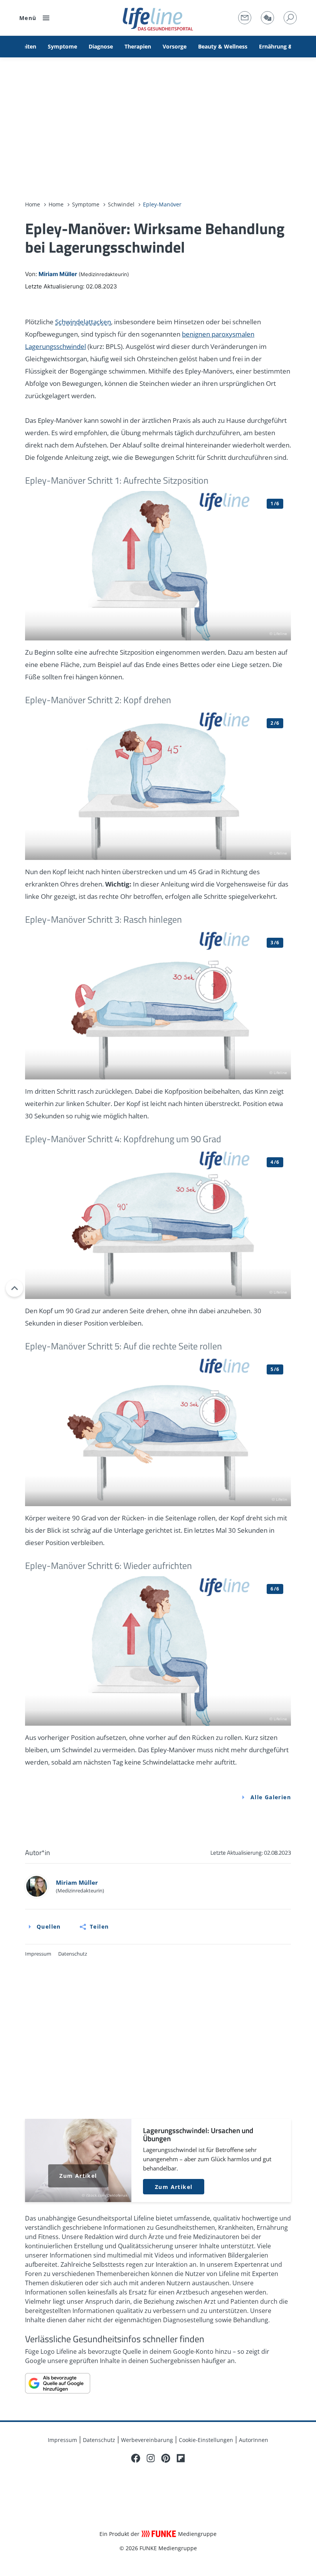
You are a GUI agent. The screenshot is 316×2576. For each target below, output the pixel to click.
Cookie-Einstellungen (206, 2440)
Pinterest (166, 2458)
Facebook (136, 2458)
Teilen (99, 1927)
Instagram (151, 2458)
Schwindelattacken (83, 322)
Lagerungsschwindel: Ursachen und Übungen (158, 2161)
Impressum (38, 1954)
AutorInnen (254, 2440)
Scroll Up (14, 1288)
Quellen (49, 1927)
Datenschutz (73, 1954)
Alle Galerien (271, 1797)
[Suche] (290, 18)
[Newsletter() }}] (245, 18)
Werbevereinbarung (147, 2440)
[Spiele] (267, 18)
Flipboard (181, 2458)
